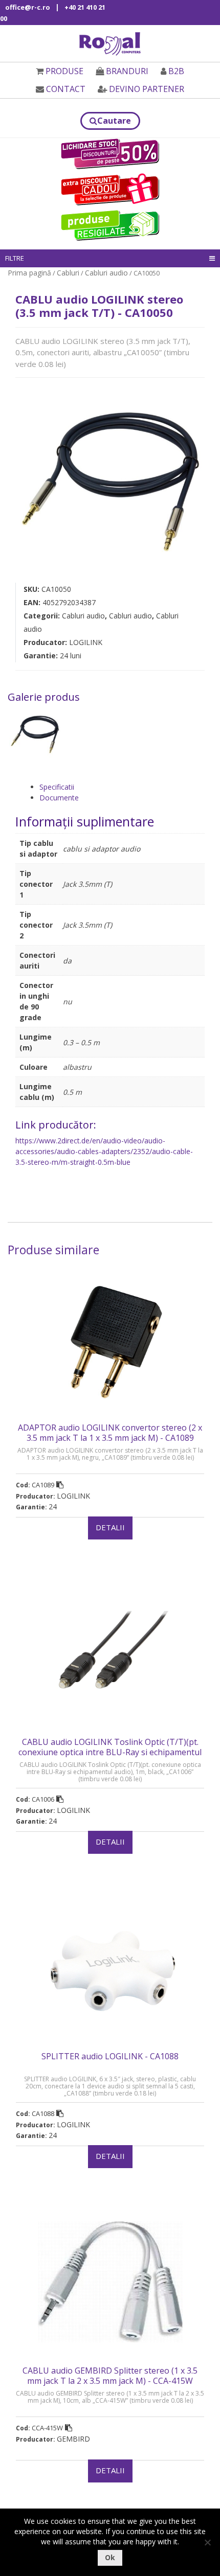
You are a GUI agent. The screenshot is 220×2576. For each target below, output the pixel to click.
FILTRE (15, 258)
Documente (59, 798)
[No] (207, 2542)
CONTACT (66, 89)
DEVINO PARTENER (147, 89)
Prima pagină (29, 273)
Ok (110, 2557)
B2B (176, 71)
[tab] (122, 787)
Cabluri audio (106, 273)
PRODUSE (64, 71)
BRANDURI (127, 71)
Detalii (110, 1527)
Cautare (114, 121)
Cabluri (68, 273)
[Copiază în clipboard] (60, 1485)
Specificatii (57, 787)
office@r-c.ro (28, 7)
